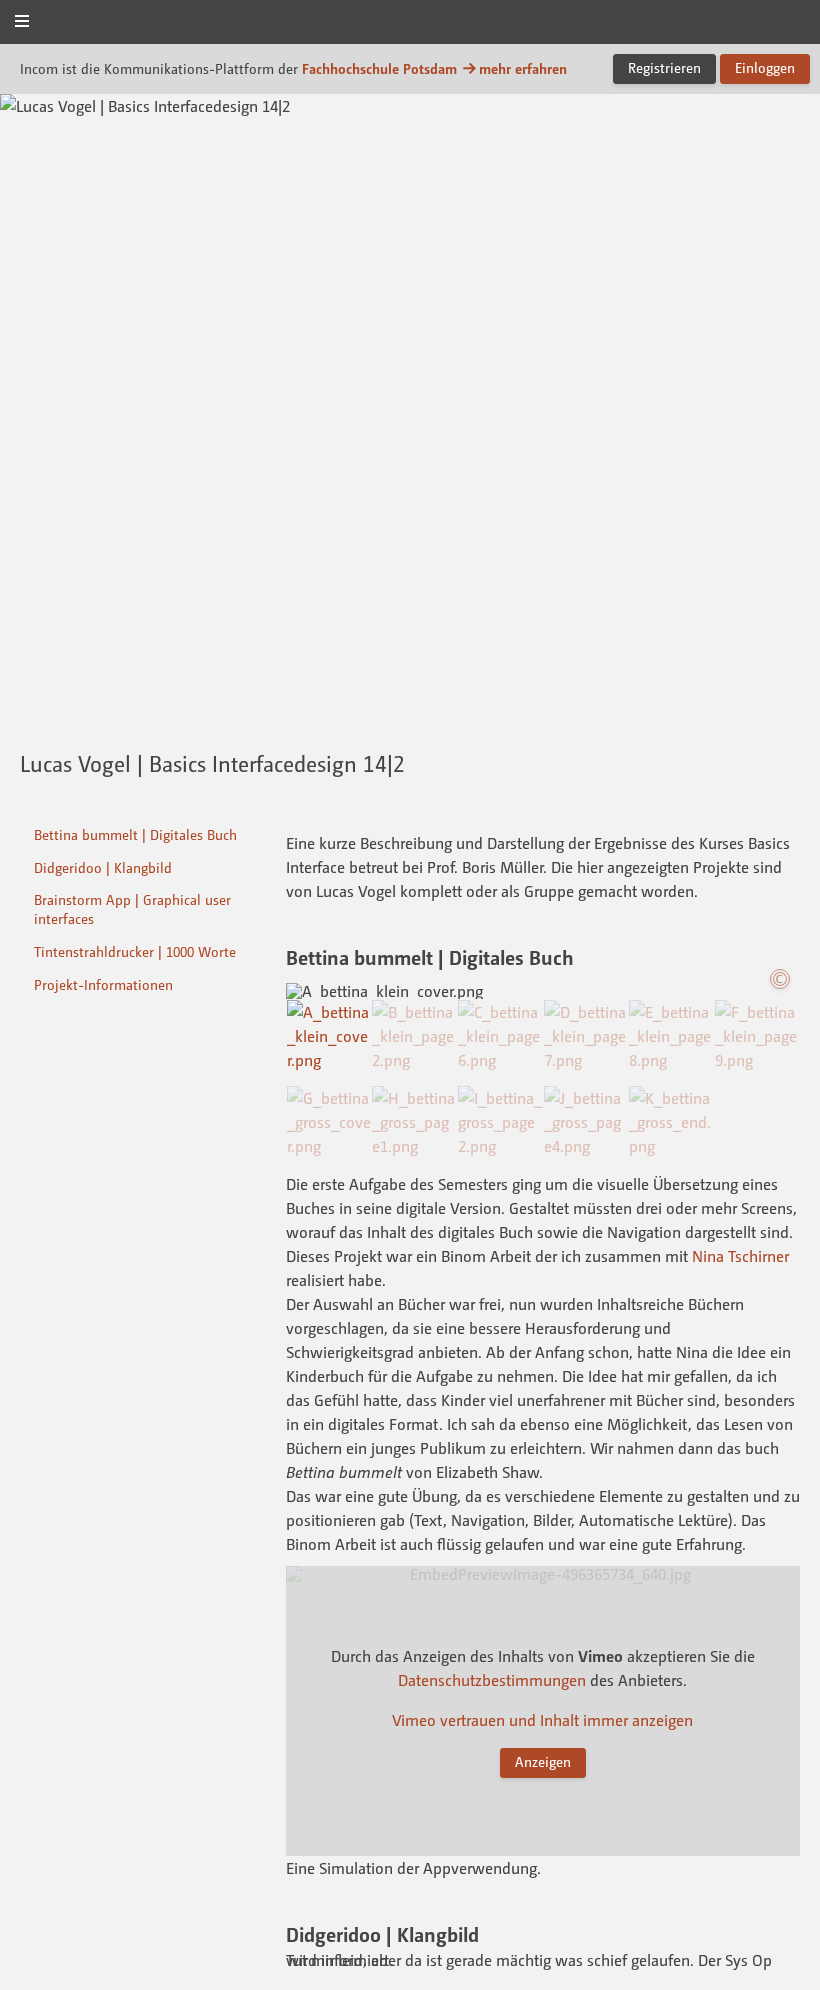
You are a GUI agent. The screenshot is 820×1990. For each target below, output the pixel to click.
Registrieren (664, 67)
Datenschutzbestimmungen (492, 1680)
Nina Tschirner (740, 1256)
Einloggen (765, 67)
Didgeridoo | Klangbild (103, 867)
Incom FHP (410, 23)
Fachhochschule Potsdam (379, 68)
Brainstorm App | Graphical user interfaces (132, 909)
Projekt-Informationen (103, 984)
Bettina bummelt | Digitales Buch (135, 834)
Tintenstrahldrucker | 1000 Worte (135, 951)
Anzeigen (543, 1761)
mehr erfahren (523, 68)
